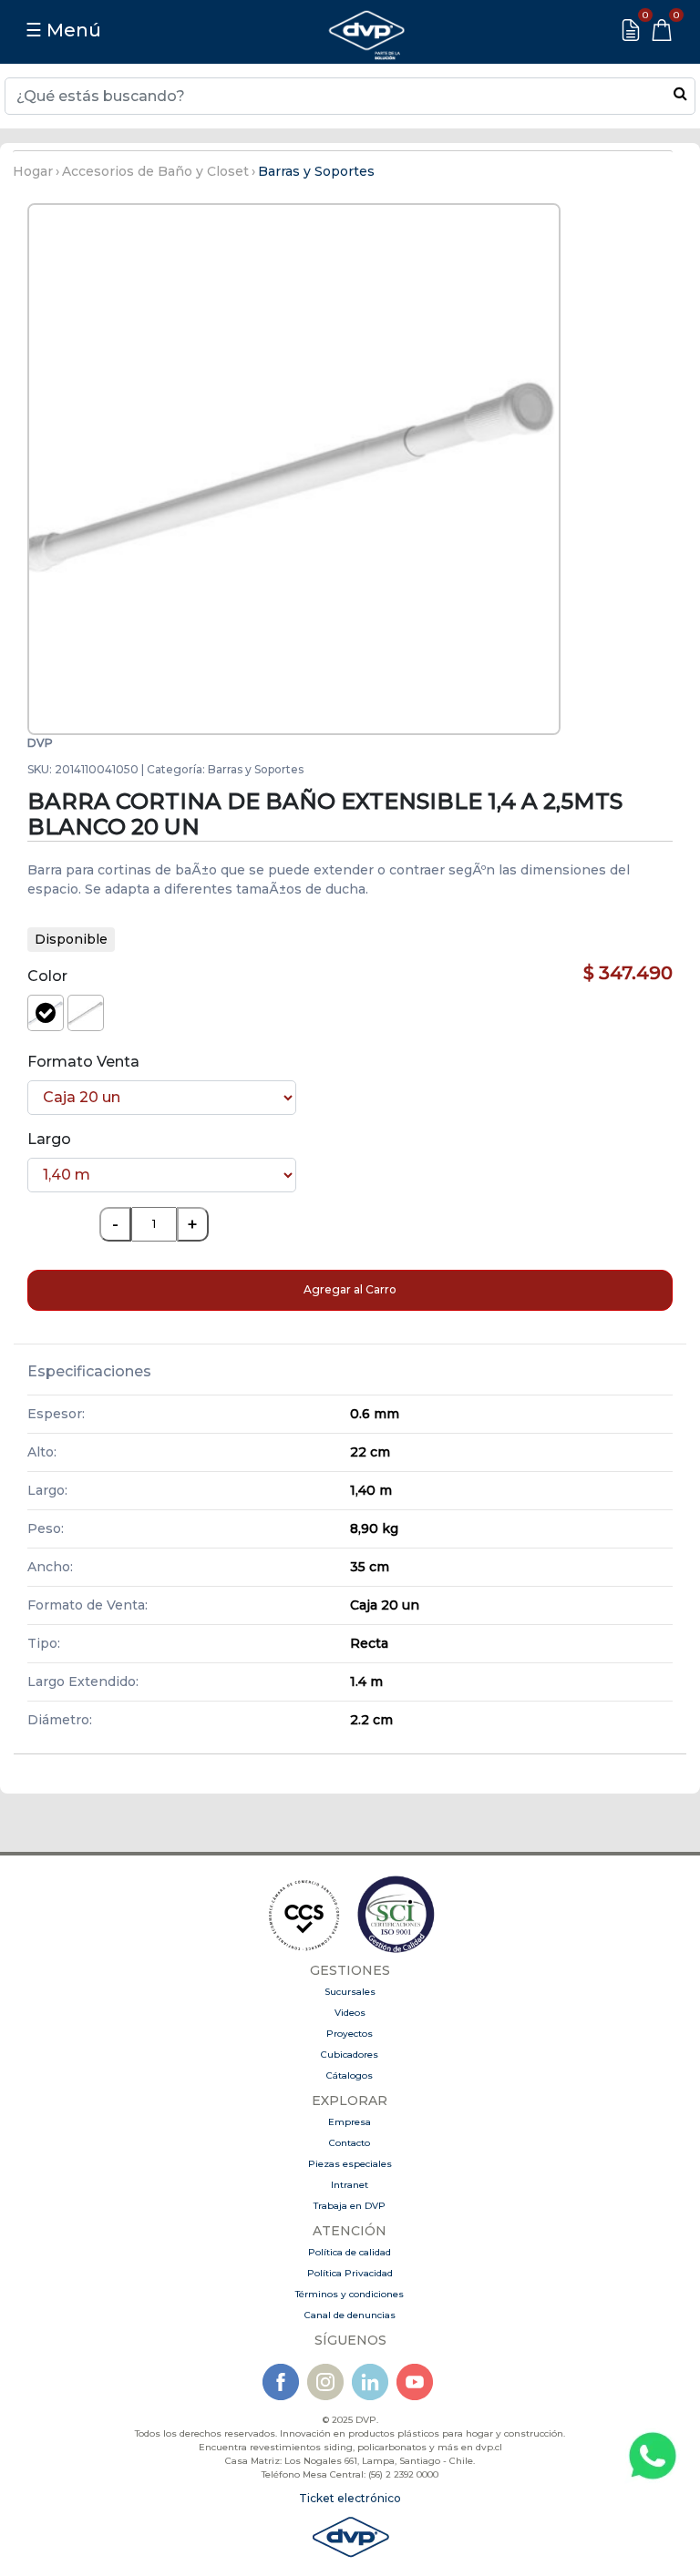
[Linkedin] (370, 2381)
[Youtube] (415, 2381)
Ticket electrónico (350, 2498)
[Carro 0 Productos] (662, 30)
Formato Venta (83, 1062)
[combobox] (350, 96)
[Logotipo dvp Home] (366, 30)
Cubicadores (350, 2055)
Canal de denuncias (350, 2315)
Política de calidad (350, 2252)
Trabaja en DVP (350, 2206)
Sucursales (350, 1992)
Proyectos (350, 2034)
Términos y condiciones (350, 2294)
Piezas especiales (350, 2164)
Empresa (350, 2122)
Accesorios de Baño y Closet (155, 171)
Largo (49, 1139)
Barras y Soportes (316, 171)
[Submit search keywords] (680, 93)
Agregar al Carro (350, 1289)
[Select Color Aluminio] (86, 1013)
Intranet (350, 2185)
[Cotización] (631, 30)
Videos (350, 2013)
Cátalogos (350, 2075)
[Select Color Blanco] (46, 1013)
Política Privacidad (350, 2273)
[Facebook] (281, 2381)
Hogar (33, 171)
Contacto (350, 2143)
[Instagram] (325, 2381)
